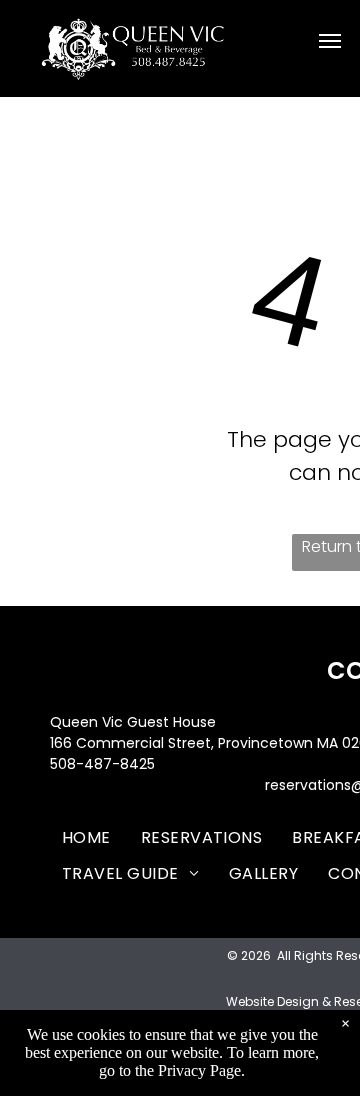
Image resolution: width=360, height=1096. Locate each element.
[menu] (330, 41)
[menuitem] (86, 837)
